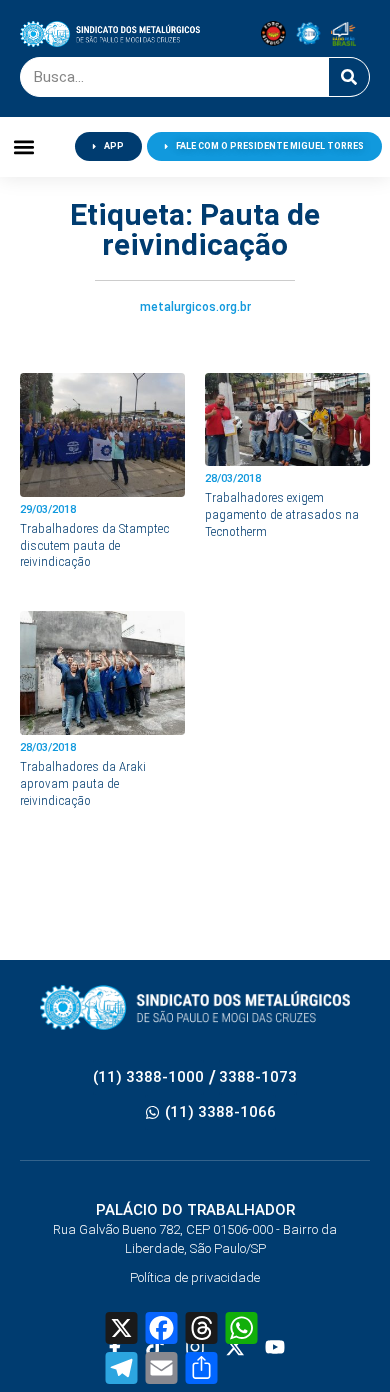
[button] (24, 146)
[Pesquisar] (349, 77)
